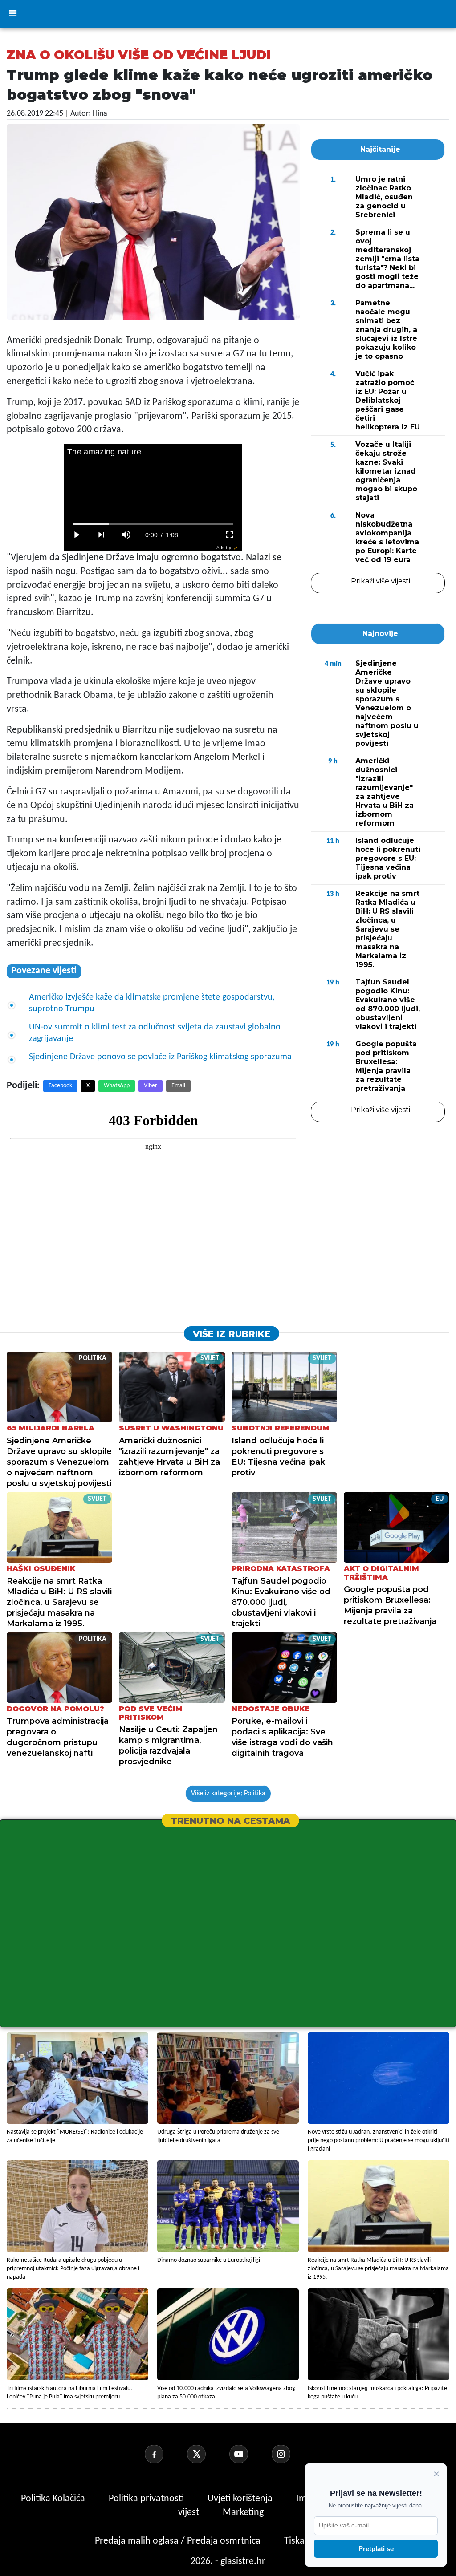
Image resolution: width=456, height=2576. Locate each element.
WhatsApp (117, 1086)
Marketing (243, 2513)
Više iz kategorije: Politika (228, 1794)
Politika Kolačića (54, 2499)
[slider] (153, 524)
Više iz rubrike (232, 1334)
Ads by (224, 548)
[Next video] (102, 535)
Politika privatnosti (146, 2499)
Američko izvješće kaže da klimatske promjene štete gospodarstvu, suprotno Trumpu (152, 1003)
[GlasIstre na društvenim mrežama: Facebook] (165, 2454)
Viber (151, 1086)
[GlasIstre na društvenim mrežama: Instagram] (292, 2454)
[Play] (77, 535)
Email (178, 1086)
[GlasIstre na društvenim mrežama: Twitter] (207, 2454)
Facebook (60, 1086)
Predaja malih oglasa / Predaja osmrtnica (179, 2541)
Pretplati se (376, 2549)
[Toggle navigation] (12, 14)
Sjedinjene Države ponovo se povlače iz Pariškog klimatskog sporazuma (160, 1057)
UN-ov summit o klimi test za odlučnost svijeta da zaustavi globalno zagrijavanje (155, 1033)
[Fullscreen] (230, 535)
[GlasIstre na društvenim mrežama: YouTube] (249, 2454)
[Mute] (126, 535)
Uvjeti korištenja (241, 2499)
